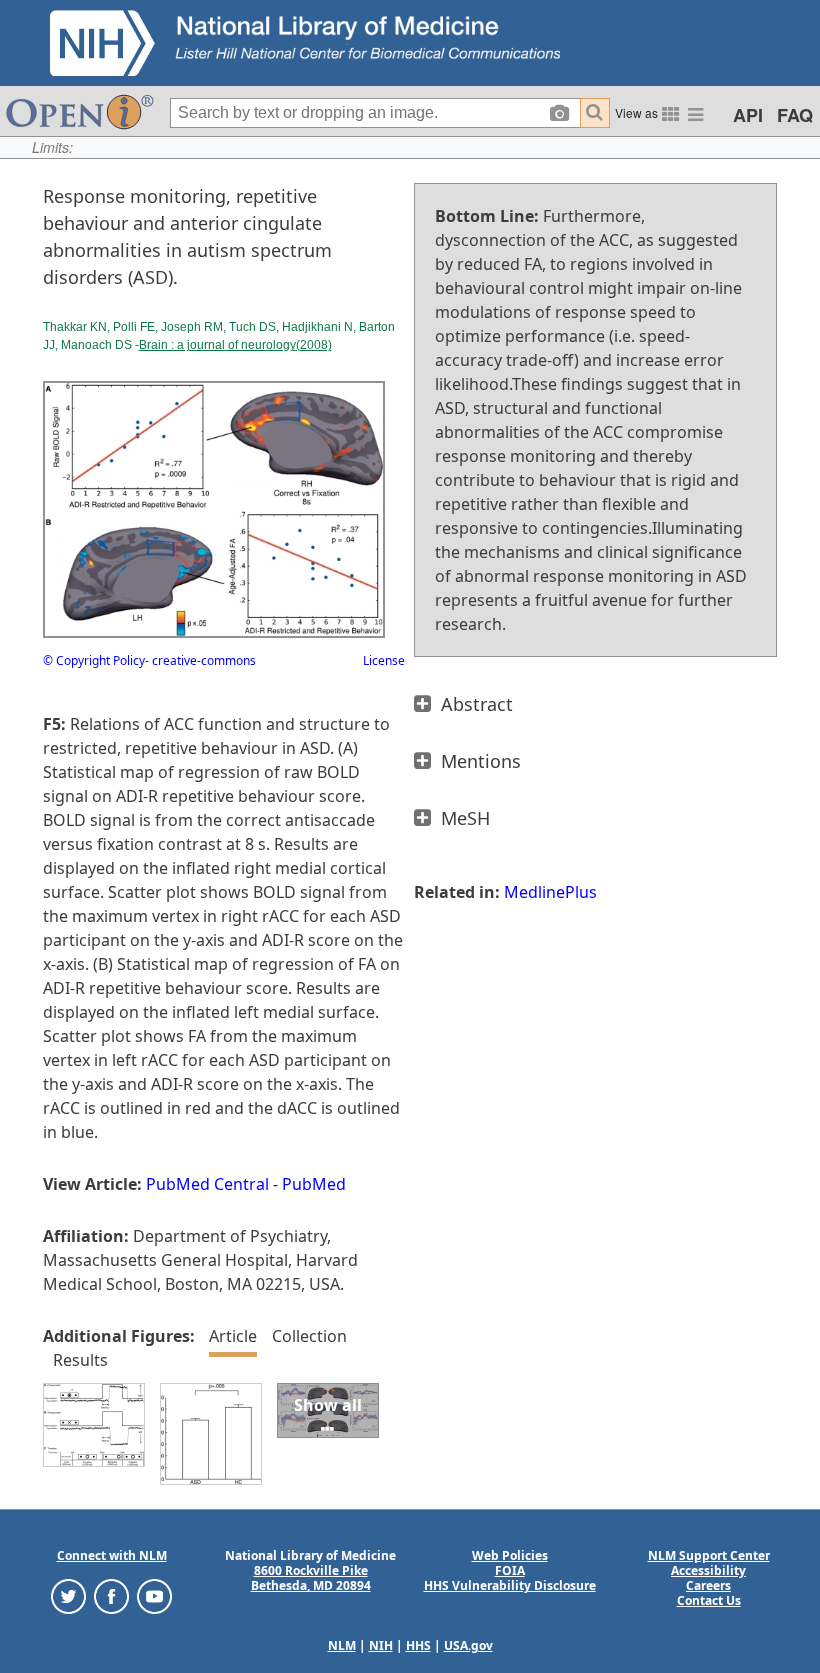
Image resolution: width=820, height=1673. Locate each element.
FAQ (795, 115)
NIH (381, 1645)
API (748, 115)
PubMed (314, 1184)
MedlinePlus (550, 892)
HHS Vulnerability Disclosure (510, 1585)
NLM (342, 1645)
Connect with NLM (112, 1555)
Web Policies (510, 1555)
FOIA (510, 1570)
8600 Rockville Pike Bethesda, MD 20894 (311, 1578)
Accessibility (708, 1570)
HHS (418, 1645)
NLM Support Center (709, 1555)
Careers (708, 1585)
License (384, 660)
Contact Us (709, 1600)
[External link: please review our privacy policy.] (68, 1595)
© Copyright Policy (94, 660)
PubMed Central (207, 1184)
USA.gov (468, 1645)
